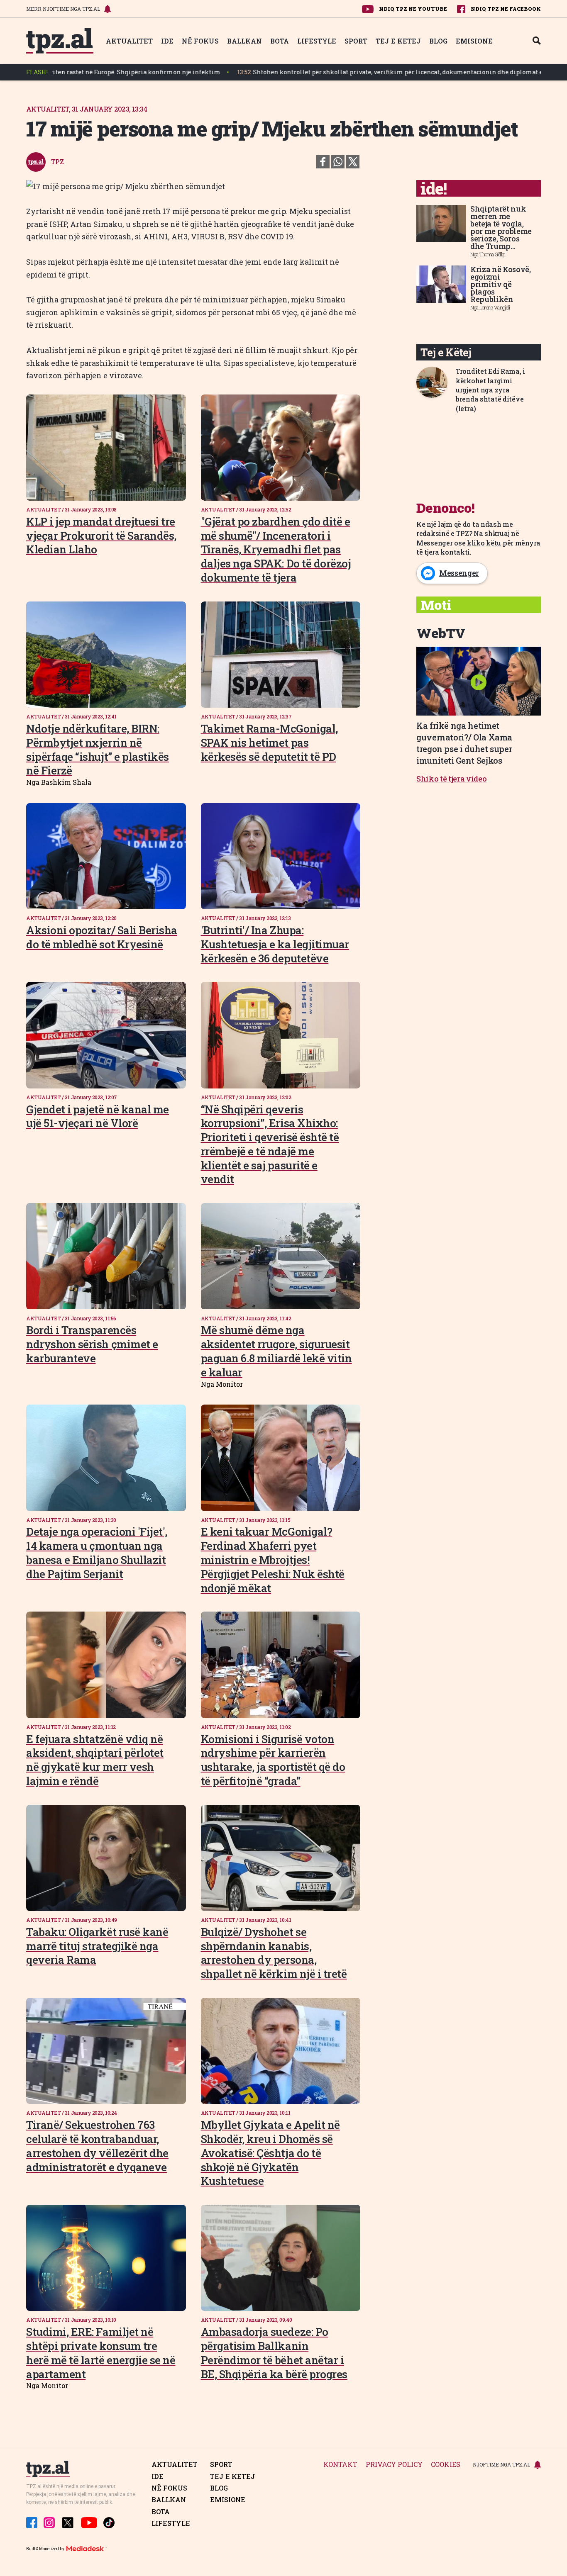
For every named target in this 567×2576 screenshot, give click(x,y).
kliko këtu (484, 543)
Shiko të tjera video (452, 779)
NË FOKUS (200, 41)
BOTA (280, 41)
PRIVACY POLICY (394, 2465)
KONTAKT (340, 2465)
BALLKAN (244, 41)
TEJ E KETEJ (398, 41)
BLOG (438, 41)
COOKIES (446, 2465)
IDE (167, 41)
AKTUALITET (129, 41)
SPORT (356, 41)
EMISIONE (474, 41)
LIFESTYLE (317, 41)
